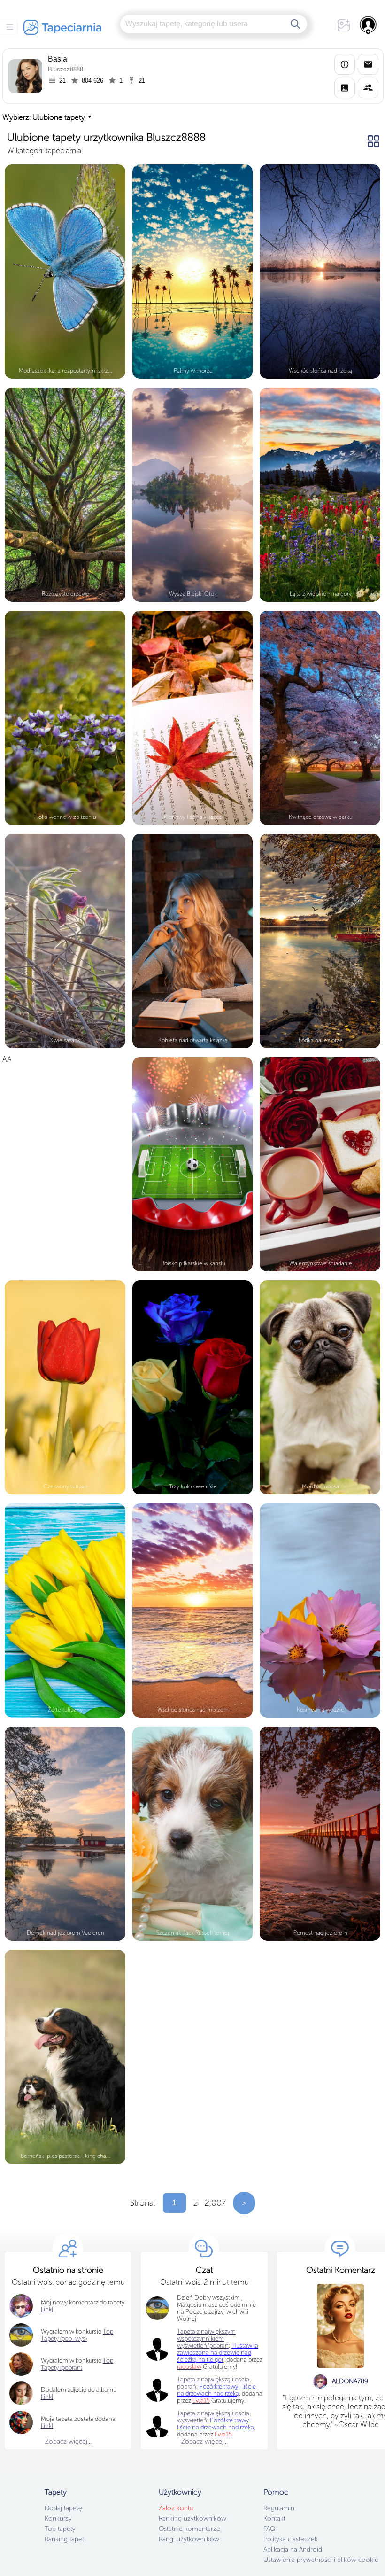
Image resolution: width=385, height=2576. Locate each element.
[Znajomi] (368, 88)
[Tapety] (345, 88)
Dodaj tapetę (63, 2508)
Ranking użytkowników (192, 2518)
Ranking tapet (64, 2539)
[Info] (345, 64)
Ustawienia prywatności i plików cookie (321, 2560)
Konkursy (58, 2518)
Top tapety (60, 2529)
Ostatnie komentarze (189, 2529)
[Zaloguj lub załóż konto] (369, 25)
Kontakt (274, 2518)
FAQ (269, 2529)
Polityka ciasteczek (291, 2539)
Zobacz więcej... (68, 2441)
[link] (47, 2426)
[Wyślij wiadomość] (368, 64)
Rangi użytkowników (189, 2539)
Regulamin (279, 2508)
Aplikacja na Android (293, 2549)
